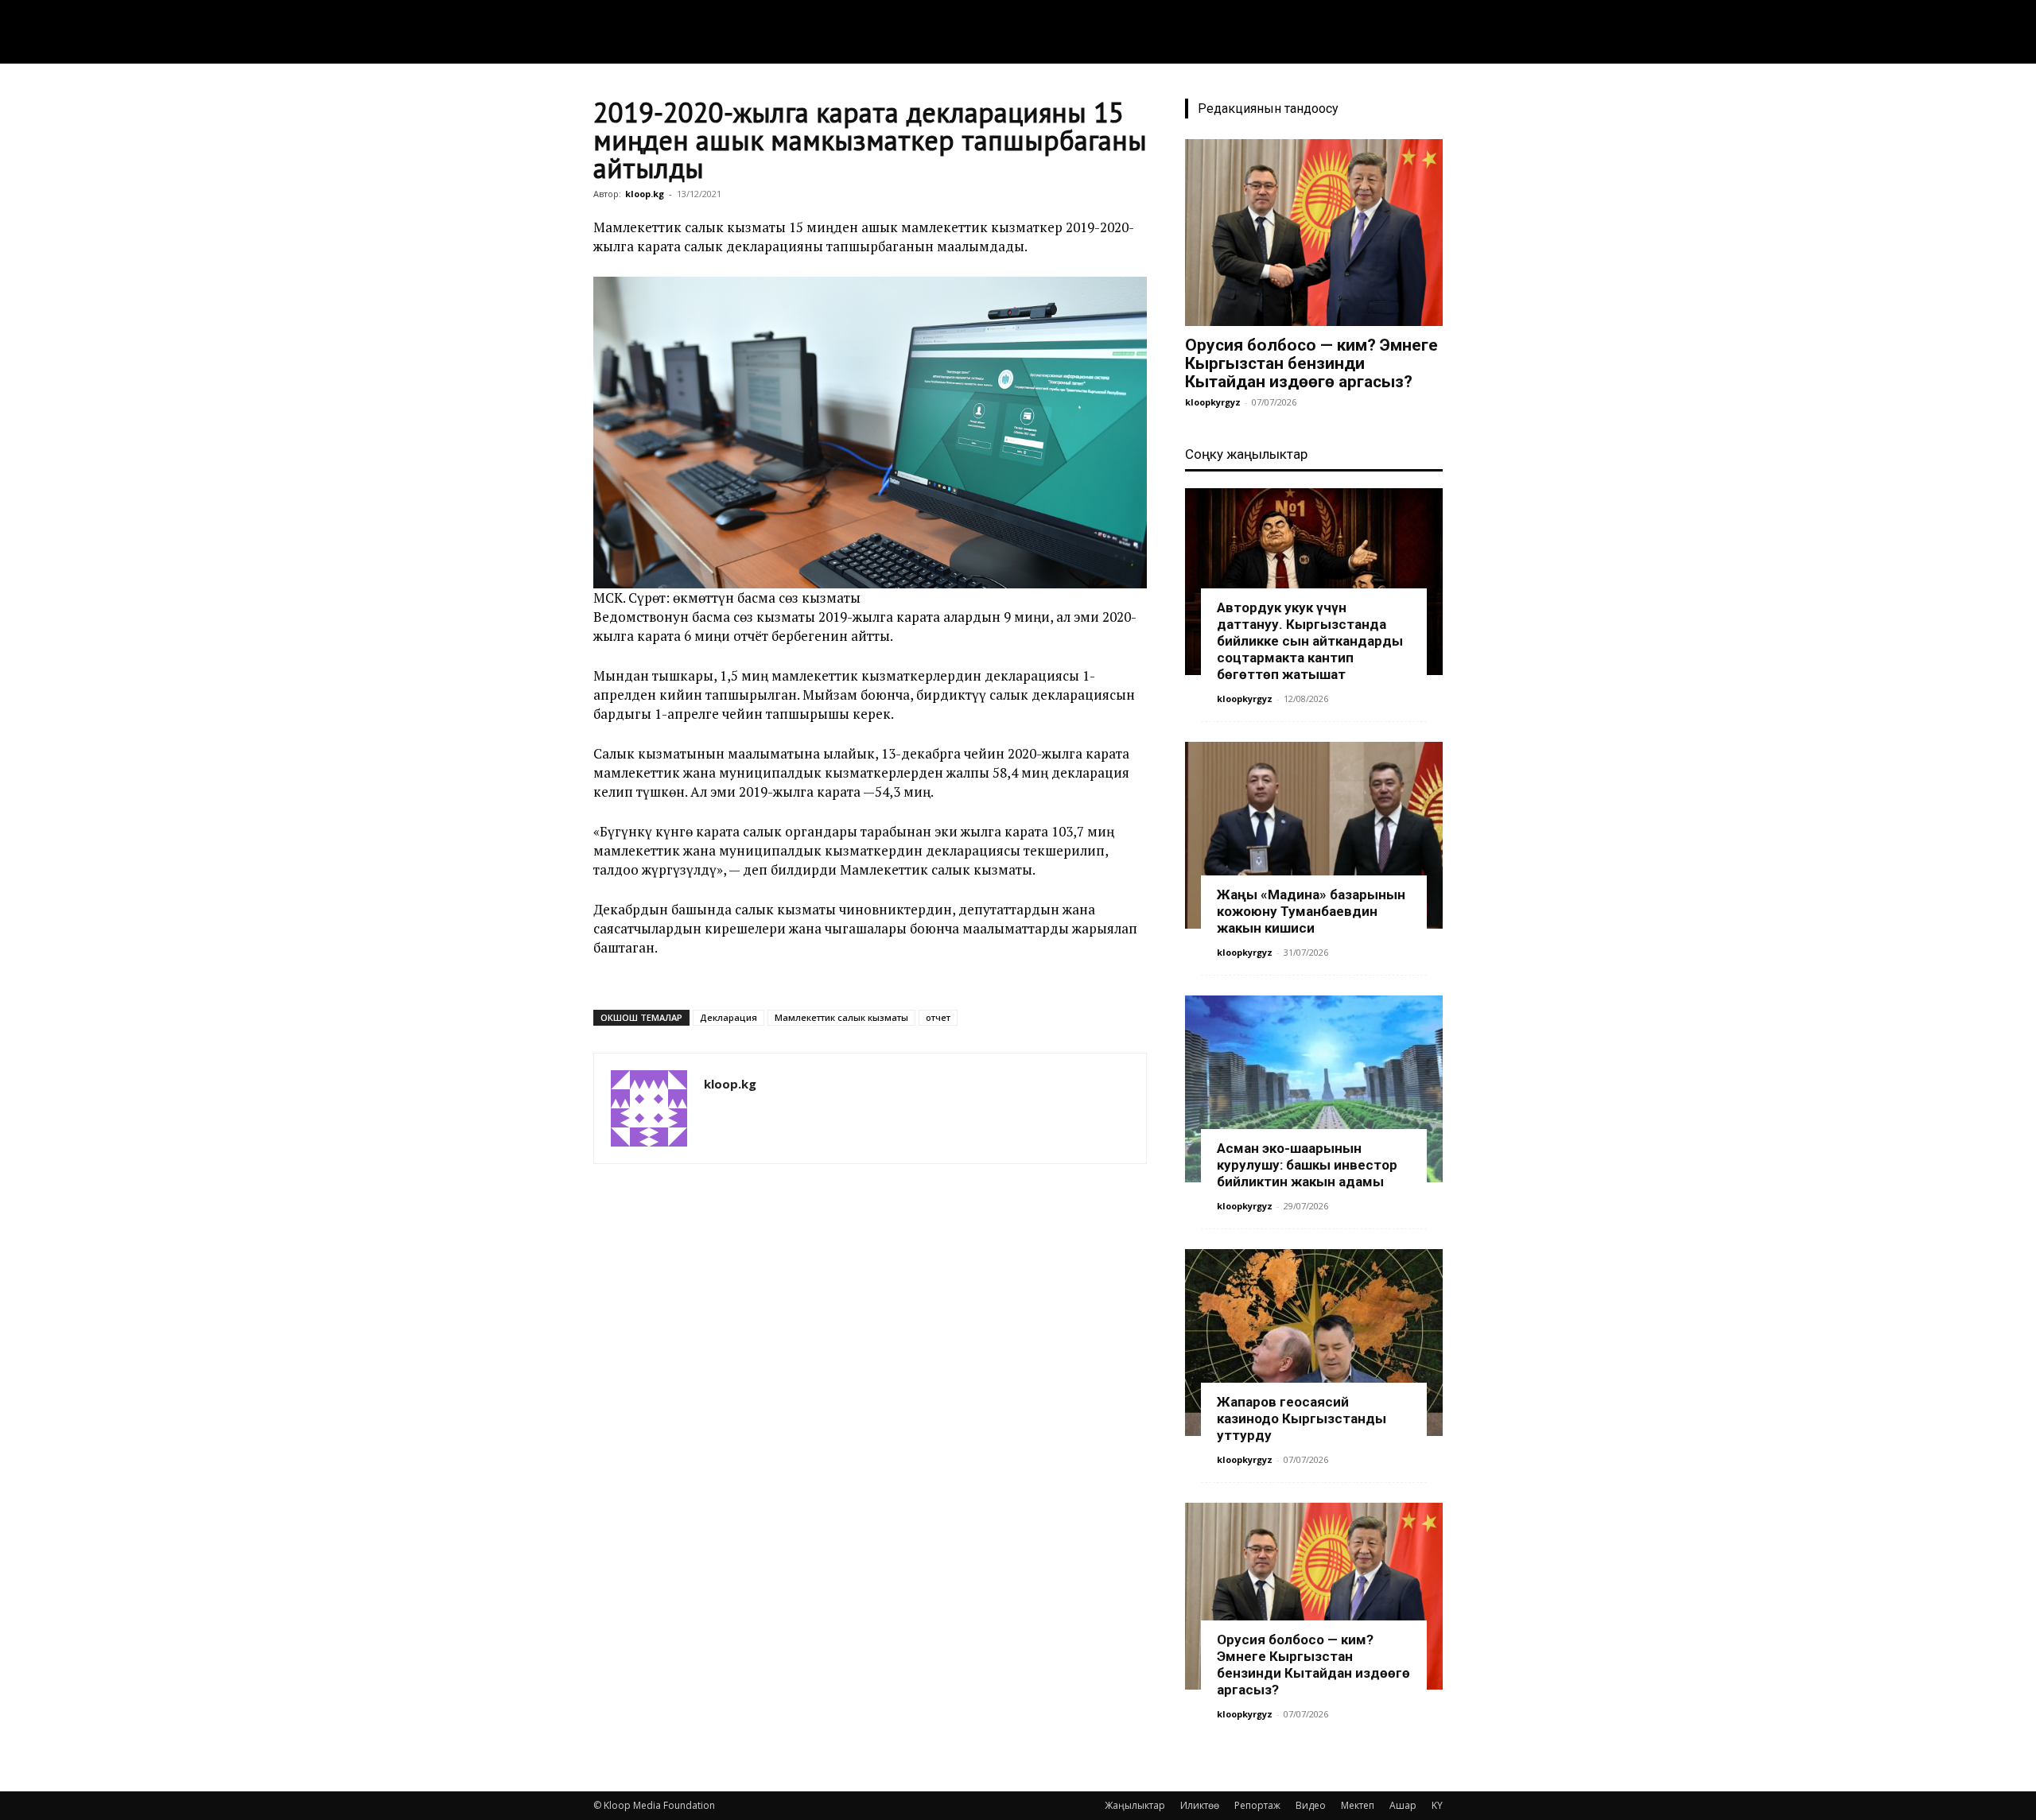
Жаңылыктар (1135, 1805)
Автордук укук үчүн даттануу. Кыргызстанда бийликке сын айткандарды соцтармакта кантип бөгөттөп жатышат (1310, 641)
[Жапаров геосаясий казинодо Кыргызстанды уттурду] (1314, 1343)
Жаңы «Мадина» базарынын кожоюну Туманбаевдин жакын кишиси (1311, 911)
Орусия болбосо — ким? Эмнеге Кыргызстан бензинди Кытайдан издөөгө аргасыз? (1311, 363)
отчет (938, 1017)
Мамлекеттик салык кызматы (841, 1017)
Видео (1311, 1805)
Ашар (1403, 1805)
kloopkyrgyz (1213, 402)
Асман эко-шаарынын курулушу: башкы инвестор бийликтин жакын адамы (1307, 1165)
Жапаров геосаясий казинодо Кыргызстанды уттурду (1302, 1418)
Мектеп (1358, 1805)
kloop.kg (645, 194)
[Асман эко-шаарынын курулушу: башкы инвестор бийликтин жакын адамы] (1314, 1089)
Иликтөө (1200, 1805)
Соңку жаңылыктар (1246, 454)
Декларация (729, 1017)
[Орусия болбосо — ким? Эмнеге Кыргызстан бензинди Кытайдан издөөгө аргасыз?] (1314, 233)
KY (1437, 1805)
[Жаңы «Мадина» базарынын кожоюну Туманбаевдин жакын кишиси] (1314, 835)
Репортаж (1257, 1805)
